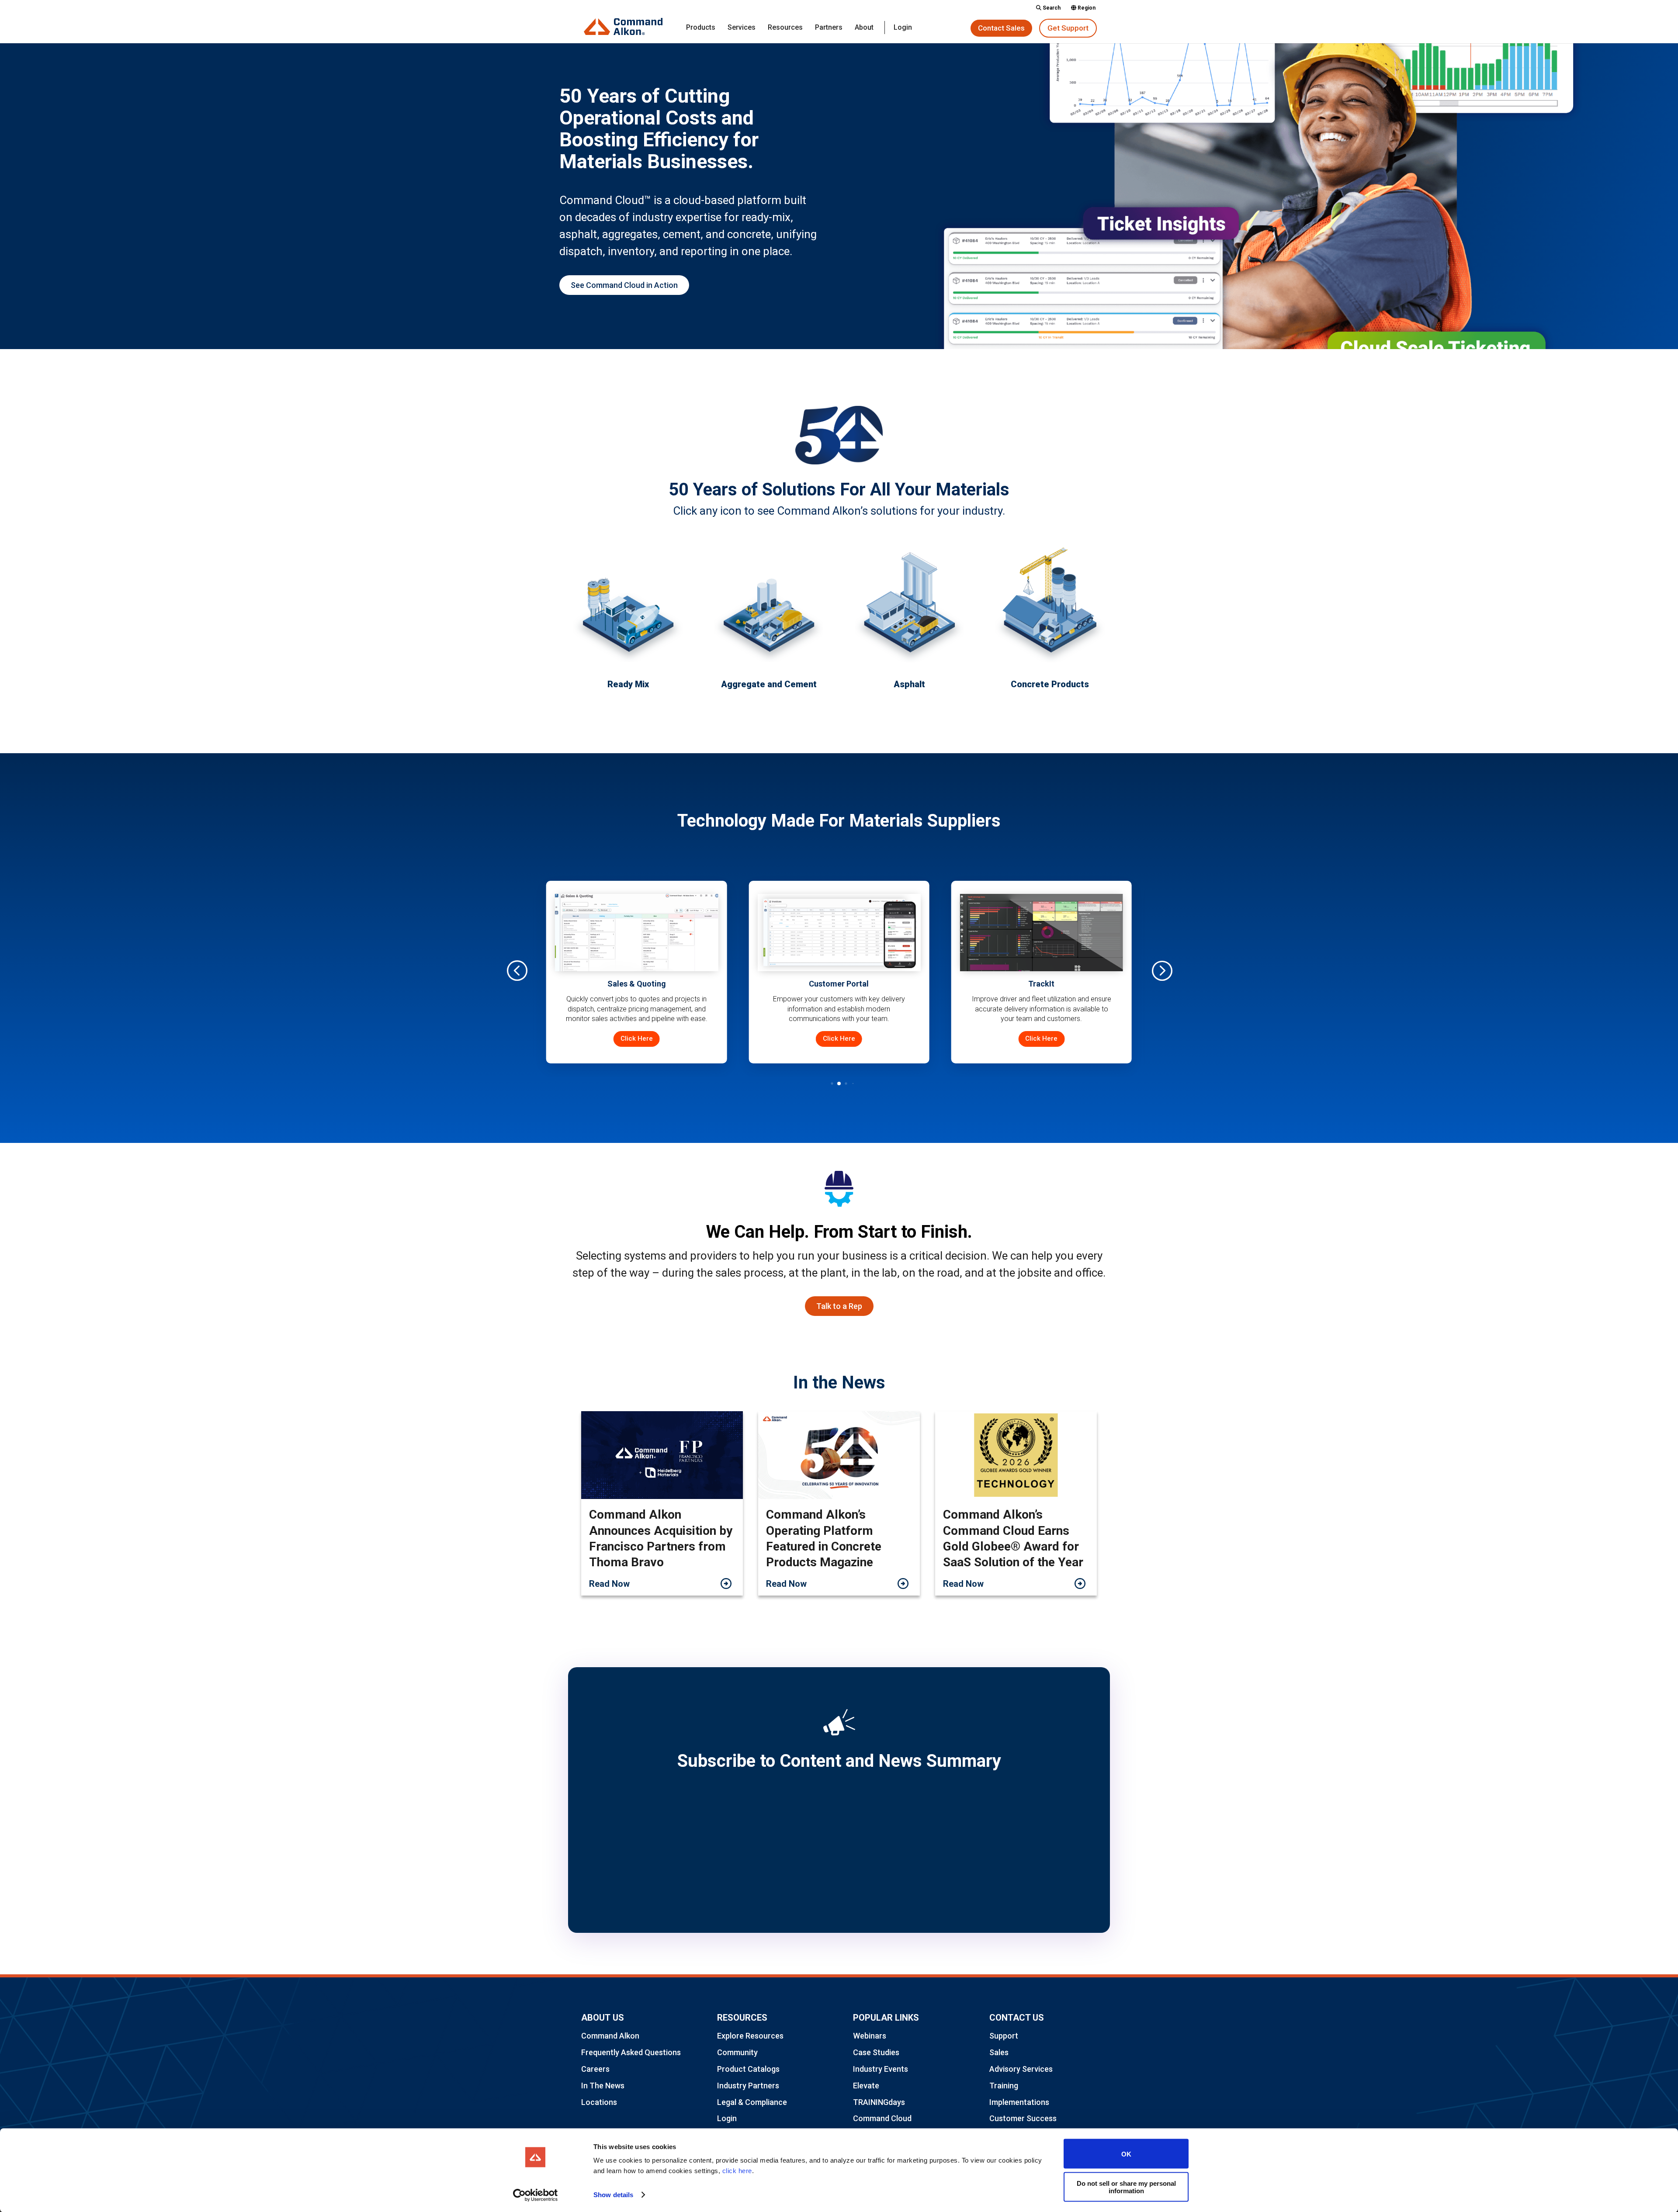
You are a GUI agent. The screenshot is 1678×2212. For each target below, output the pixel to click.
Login (903, 28)
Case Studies (876, 2052)
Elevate (866, 2086)
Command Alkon (610, 2036)
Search (1051, 8)
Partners (829, 28)
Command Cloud (882, 2118)
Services (742, 28)
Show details (613, 2195)
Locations (599, 2102)
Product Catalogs (748, 2069)
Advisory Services (1021, 2069)
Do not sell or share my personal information (1126, 2187)
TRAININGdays (879, 2102)
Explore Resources (750, 2036)
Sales (999, 2052)
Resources (785, 28)
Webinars (870, 2036)
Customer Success (1023, 2118)
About (864, 28)
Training (1004, 2086)
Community (737, 2052)
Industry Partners (748, 2086)
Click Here (706, 1038)
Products (701, 28)
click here (737, 2171)
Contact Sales (1001, 28)
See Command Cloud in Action (624, 285)
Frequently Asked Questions (631, 2052)
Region (1086, 8)
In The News (603, 2086)
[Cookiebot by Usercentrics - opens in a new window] (536, 2195)
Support (1004, 2036)
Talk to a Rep (839, 1306)
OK (1126, 2154)
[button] (1161, 970)
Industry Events (881, 2069)
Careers (595, 2069)
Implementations (1019, 2102)
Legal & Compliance (752, 2102)
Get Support (1068, 28)
